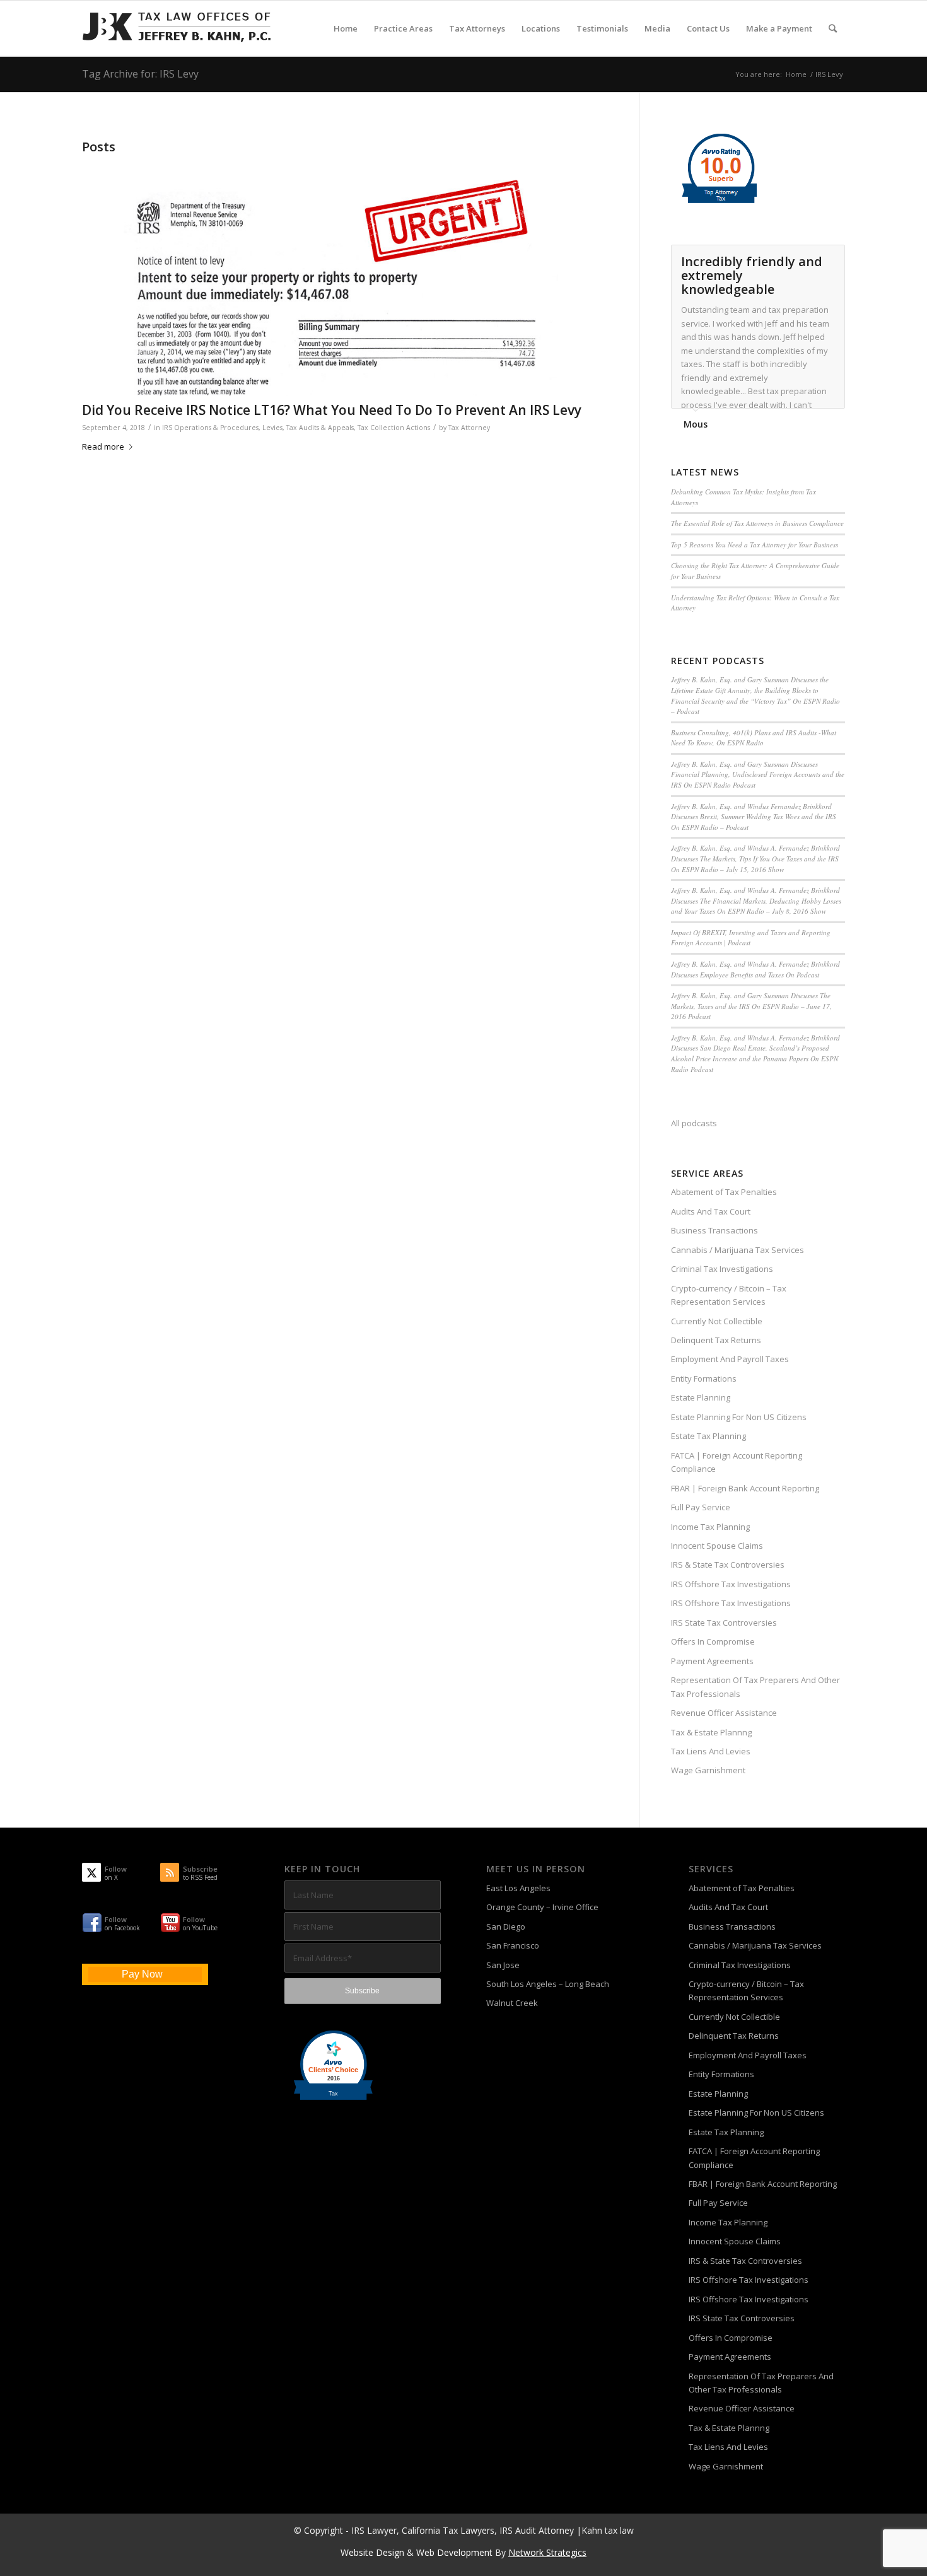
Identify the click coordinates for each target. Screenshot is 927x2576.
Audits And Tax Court (711, 1211)
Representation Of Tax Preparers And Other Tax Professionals (755, 1687)
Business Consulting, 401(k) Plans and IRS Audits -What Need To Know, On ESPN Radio (754, 738)
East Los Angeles (518, 1888)
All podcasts (694, 1123)
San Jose (503, 1965)
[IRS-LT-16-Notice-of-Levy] (345, 277)
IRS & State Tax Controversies (728, 1565)
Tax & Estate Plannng (711, 1732)
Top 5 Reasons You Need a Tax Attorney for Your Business (755, 545)
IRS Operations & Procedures (210, 428)
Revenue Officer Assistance (724, 1713)
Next (832, 258)
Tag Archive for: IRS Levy (140, 74)
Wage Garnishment (708, 1770)
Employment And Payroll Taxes (730, 1359)
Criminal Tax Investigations (722, 1269)
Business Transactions (714, 1230)
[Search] (833, 28)
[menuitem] (346, 28)
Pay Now (142, 1974)
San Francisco (513, 1945)
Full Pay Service (701, 1507)
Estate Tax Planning (708, 1436)
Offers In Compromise (713, 1641)
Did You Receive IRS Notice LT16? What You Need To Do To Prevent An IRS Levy (332, 410)
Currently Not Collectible (717, 1321)
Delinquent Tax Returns (716, 1340)
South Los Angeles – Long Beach (548, 1984)
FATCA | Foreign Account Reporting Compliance (737, 1462)
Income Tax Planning (710, 1527)
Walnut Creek (512, 2003)
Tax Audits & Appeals (320, 428)
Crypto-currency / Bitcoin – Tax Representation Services (729, 1295)
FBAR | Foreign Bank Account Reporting (745, 1488)
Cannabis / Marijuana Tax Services (738, 1250)
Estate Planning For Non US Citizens (739, 1417)
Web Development (454, 2552)
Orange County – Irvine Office (542, 1907)
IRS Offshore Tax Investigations (731, 1584)
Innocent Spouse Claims (717, 1546)
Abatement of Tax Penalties (724, 1192)
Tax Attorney (469, 428)
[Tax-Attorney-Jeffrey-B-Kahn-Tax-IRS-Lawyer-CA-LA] (177, 28)
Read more (103, 446)
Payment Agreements (712, 1661)
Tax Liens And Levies (711, 1751)
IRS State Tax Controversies (724, 1623)
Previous (804, 258)
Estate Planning (701, 1397)
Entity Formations (704, 1378)
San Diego (506, 1926)
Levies (272, 428)
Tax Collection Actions (394, 428)
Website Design (372, 2552)
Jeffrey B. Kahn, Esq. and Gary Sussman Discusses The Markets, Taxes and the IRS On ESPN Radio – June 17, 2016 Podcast (751, 1006)
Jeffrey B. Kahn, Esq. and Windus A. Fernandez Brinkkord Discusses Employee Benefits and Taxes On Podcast (755, 969)
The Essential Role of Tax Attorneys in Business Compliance (757, 523)
